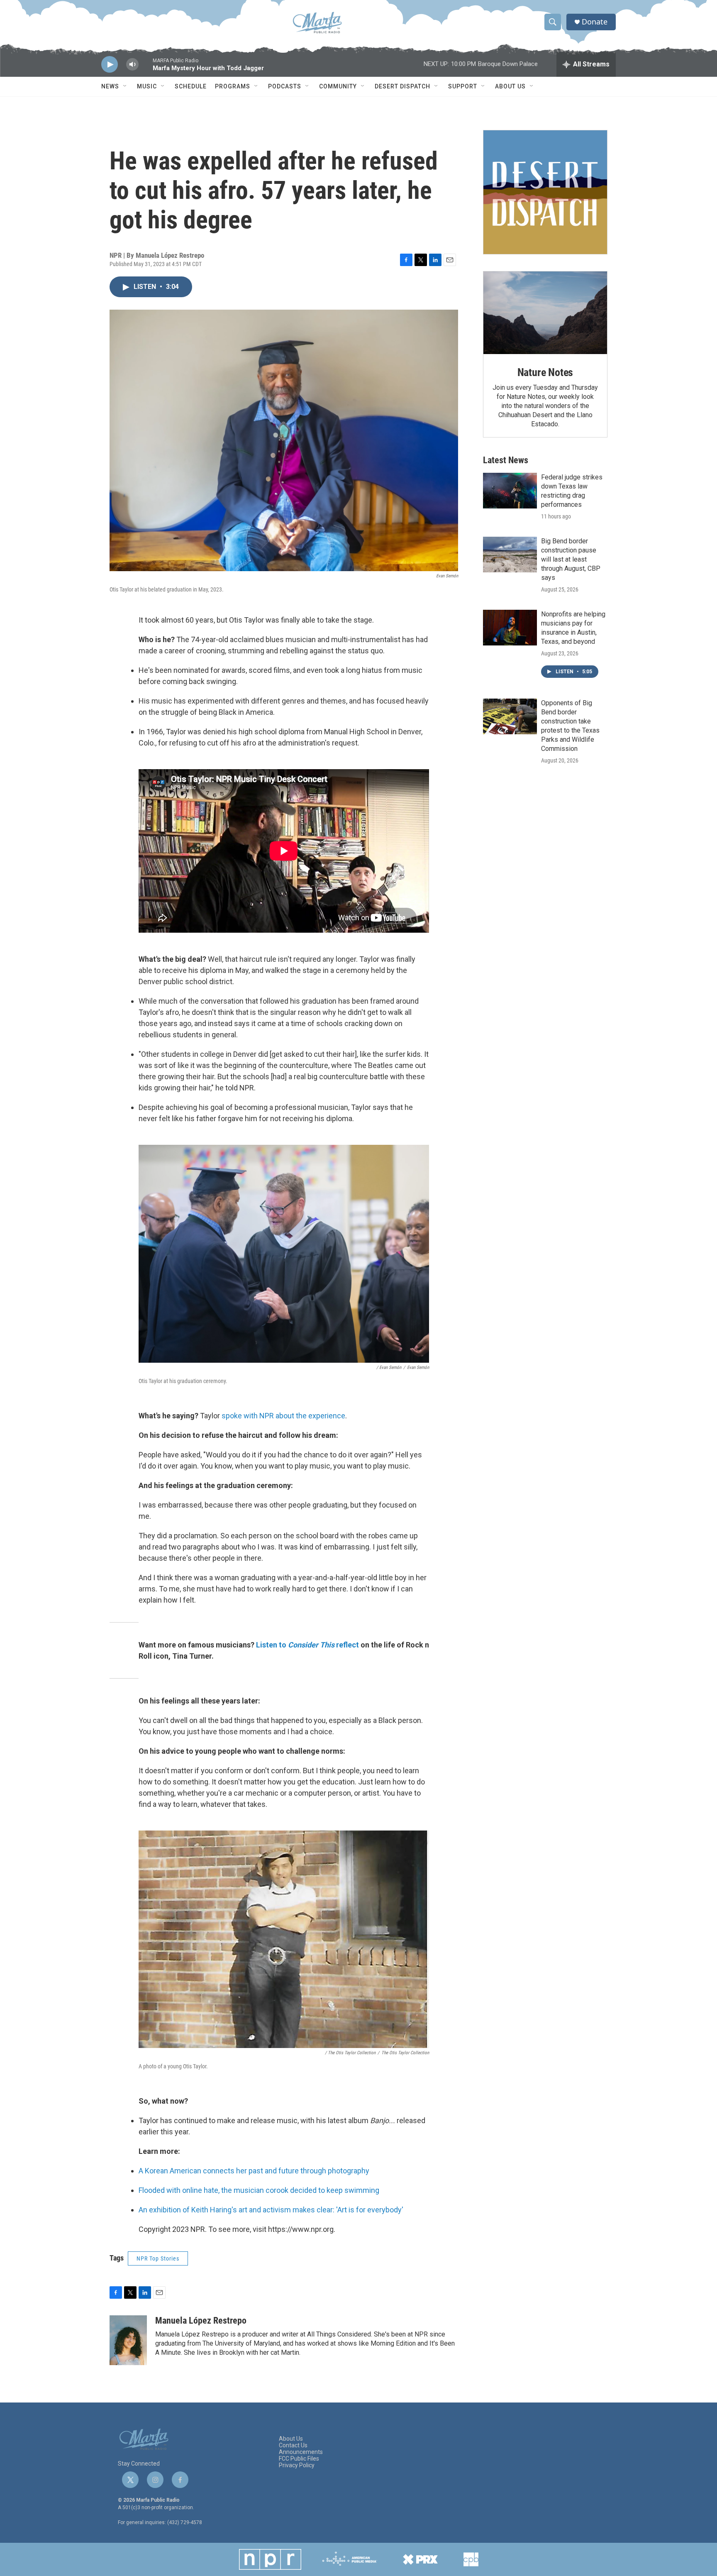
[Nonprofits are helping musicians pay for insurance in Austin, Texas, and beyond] (510, 628)
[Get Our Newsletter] (545, 192)
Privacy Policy (297, 2465)
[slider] (146, 68)
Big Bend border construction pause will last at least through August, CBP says (571, 559)
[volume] (132, 65)
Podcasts (285, 86)
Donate (595, 22)
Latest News (506, 460)
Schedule (191, 86)
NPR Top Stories (158, 2258)
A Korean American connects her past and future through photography (254, 2171)
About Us (510, 86)
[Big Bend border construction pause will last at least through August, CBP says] (510, 555)
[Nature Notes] (545, 313)
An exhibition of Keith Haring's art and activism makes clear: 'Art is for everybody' (271, 2210)
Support (463, 86)
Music (147, 86)
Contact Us (293, 2445)
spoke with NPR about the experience (283, 1416)
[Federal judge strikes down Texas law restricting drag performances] (510, 491)
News (110, 86)
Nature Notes (545, 372)
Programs (233, 86)
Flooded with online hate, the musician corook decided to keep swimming (259, 2190)
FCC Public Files (299, 2459)
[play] (110, 65)
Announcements (301, 2452)
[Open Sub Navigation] (125, 86)
